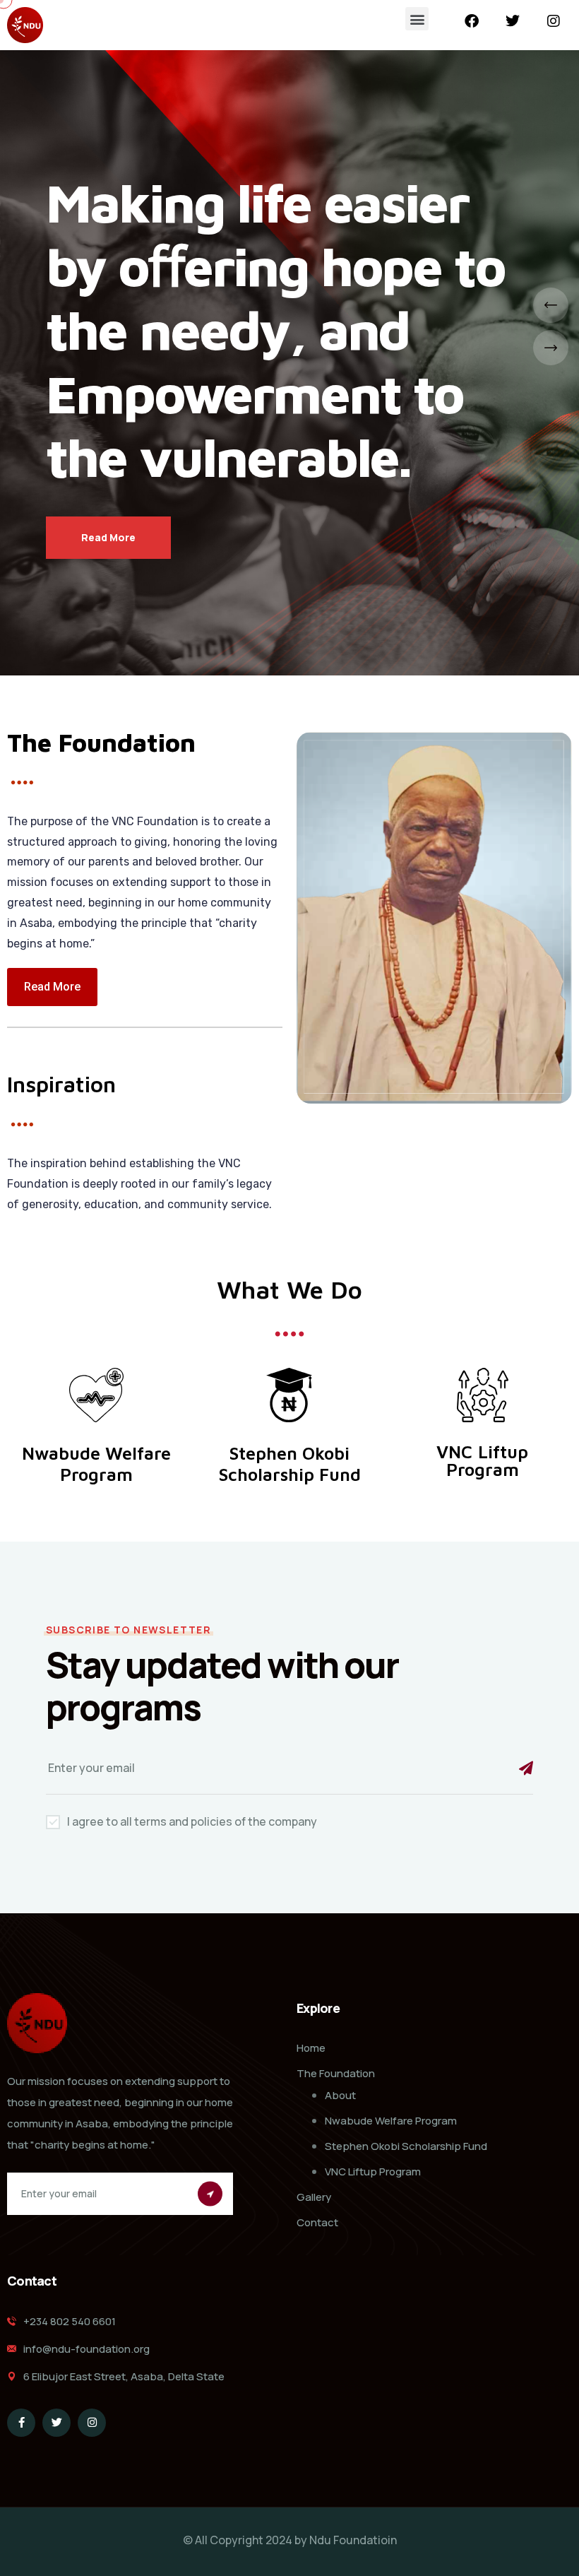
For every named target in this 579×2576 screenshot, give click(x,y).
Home (311, 2048)
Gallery (314, 2197)
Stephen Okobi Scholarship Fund (406, 2146)
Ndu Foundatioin (353, 2540)
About (340, 2095)
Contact (317, 2222)
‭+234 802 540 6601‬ (70, 2321)
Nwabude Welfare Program (391, 2121)
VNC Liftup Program (373, 2172)
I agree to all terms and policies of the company (192, 1821)
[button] (417, 19)
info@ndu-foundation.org (86, 2349)
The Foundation (336, 2073)
